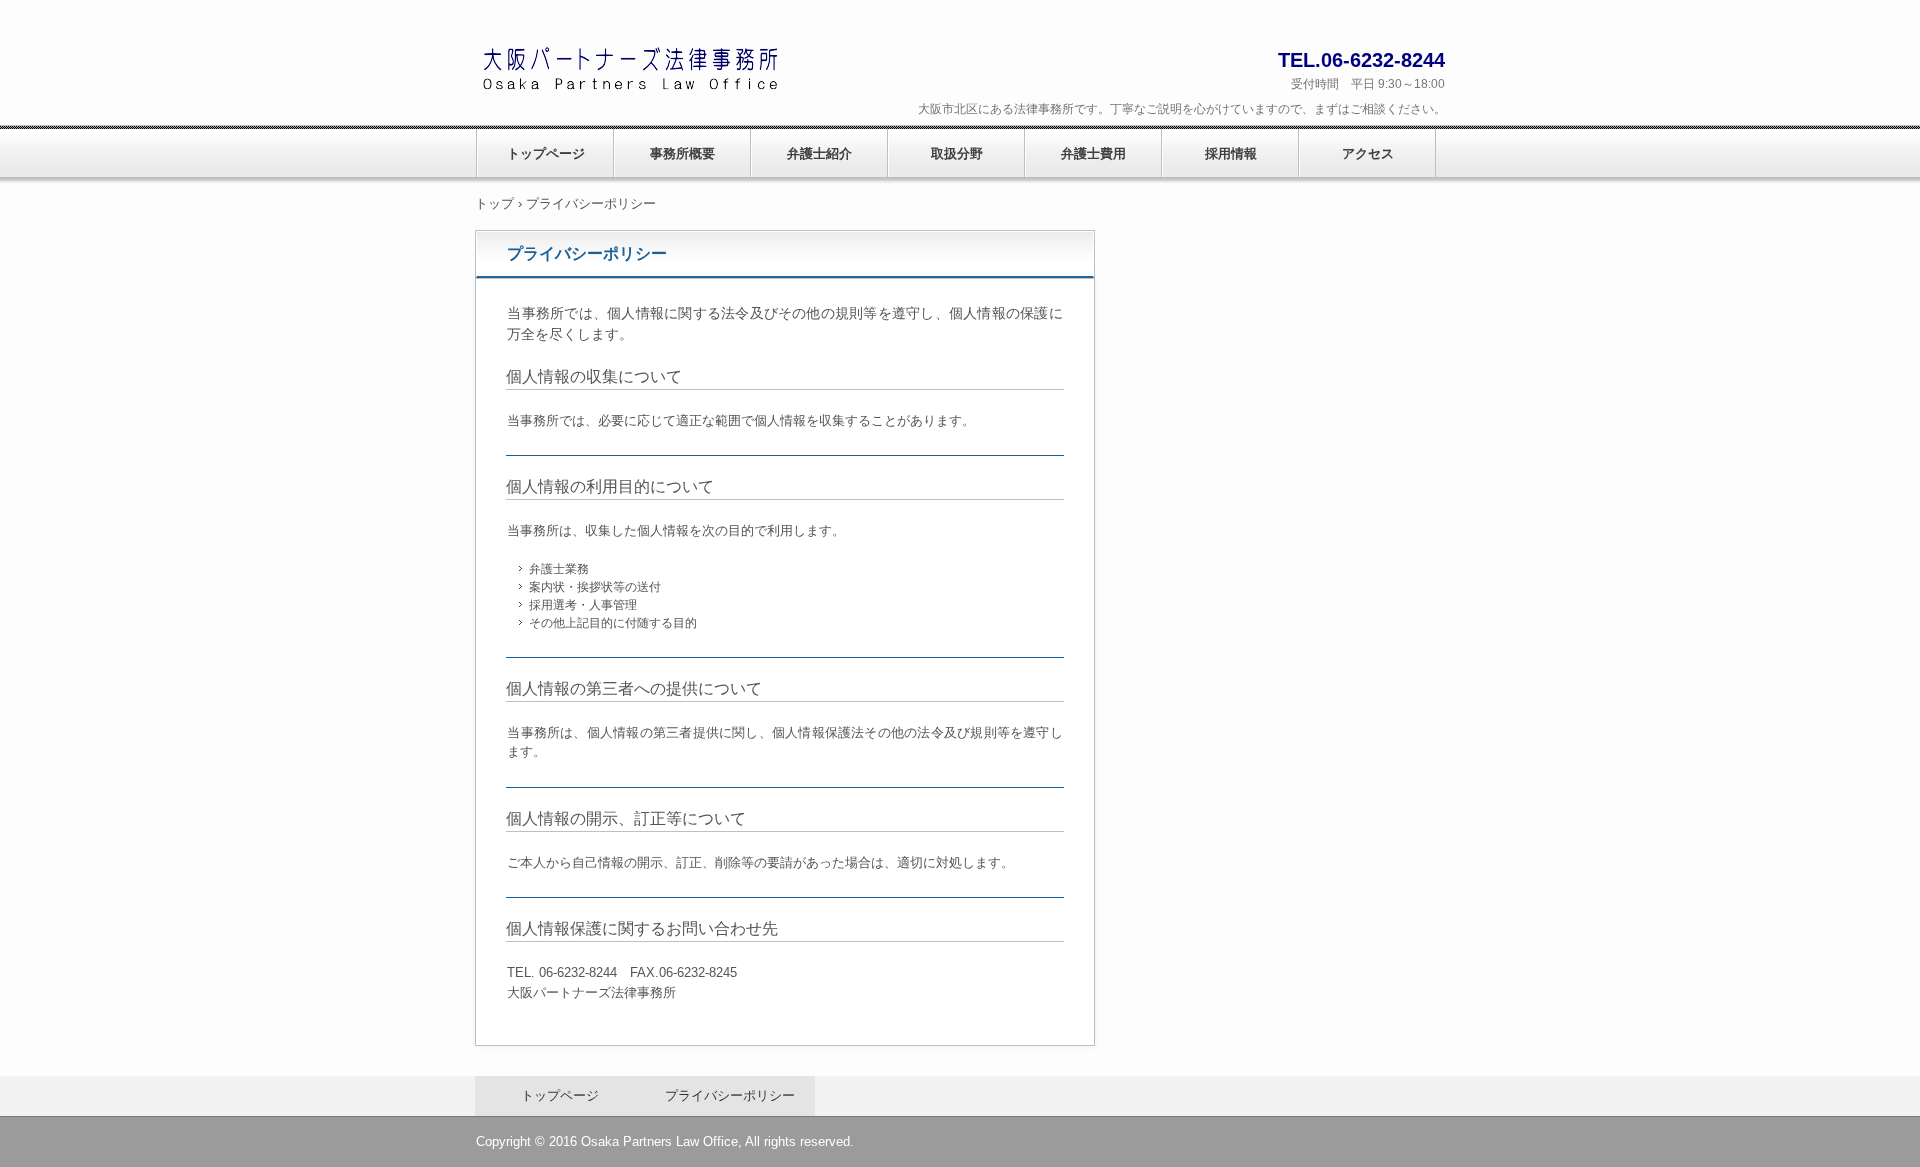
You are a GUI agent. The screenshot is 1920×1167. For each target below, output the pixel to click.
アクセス (1368, 153)
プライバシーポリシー (730, 1095)
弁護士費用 (1093, 153)
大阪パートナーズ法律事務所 (637, 74)
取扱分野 (957, 153)
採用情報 (1231, 153)
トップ (494, 203)
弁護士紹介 (819, 153)
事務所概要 (682, 153)
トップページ (546, 153)
